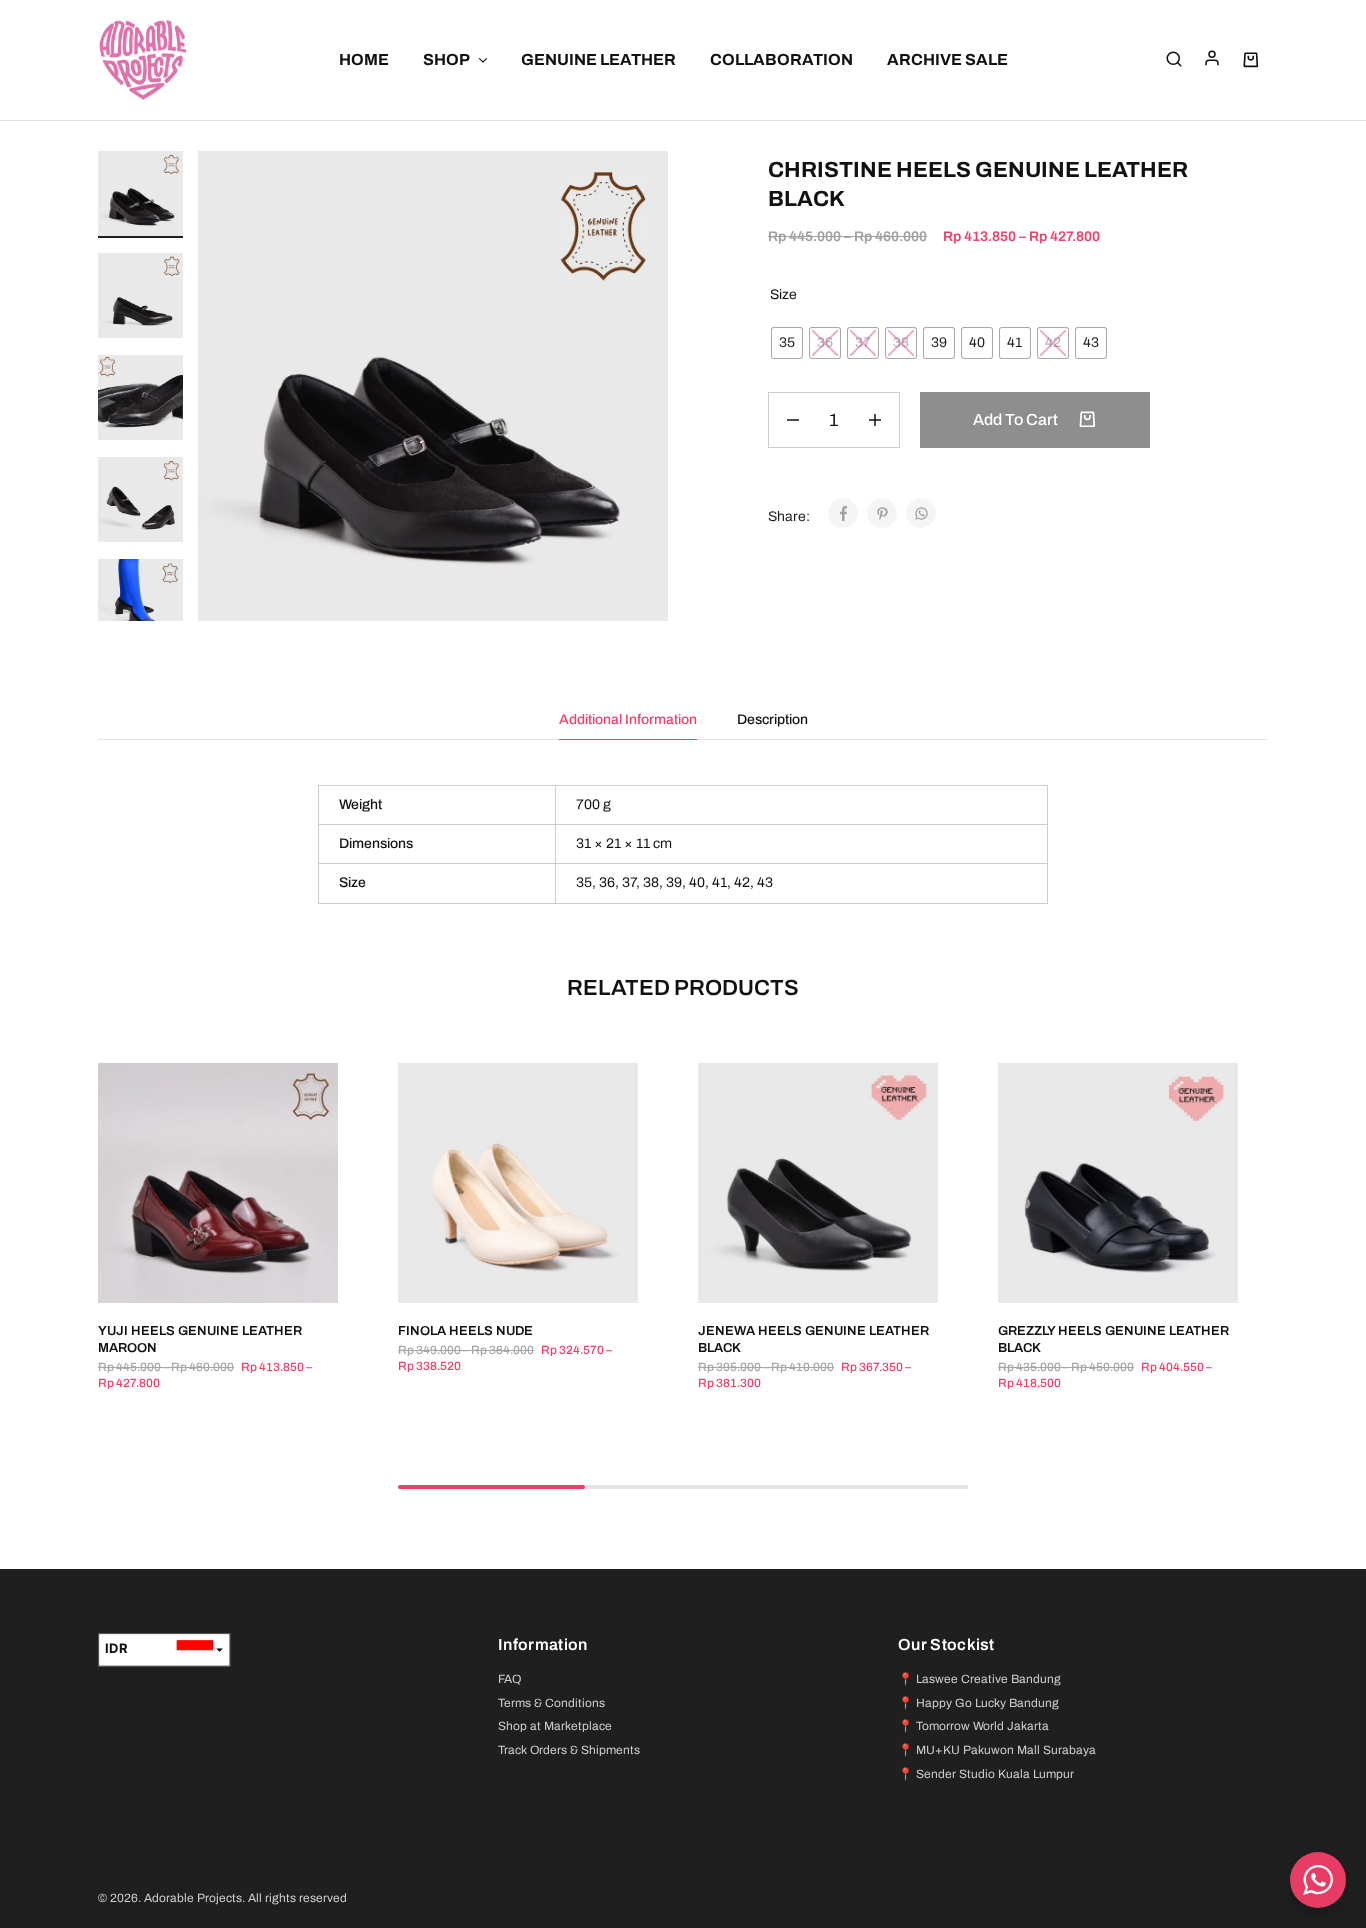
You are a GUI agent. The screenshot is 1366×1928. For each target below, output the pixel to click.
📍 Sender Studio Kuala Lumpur (986, 1774)
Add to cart (1017, 419)
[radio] (787, 343)
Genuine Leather (598, 59)
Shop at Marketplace (555, 1726)
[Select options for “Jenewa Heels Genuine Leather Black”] (793, 1273)
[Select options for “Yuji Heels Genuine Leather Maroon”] (193, 1273)
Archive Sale (947, 59)
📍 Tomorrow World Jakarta (973, 1726)
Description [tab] (772, 719)
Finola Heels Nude (465, 1331)
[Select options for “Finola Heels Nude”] (493, 1273)
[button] (141, 610)
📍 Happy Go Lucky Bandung (978, 1703)
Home (364, 59)
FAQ (509, 1679)
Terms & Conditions (551, 1703)
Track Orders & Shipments (569, 1750)
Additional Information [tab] (628, 719)
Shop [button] (446, 59)
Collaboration (781, 59)
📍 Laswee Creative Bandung (979, 1679)
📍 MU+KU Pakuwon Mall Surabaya (997, 1750)
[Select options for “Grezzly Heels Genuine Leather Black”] (1093, 1273)
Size (783, 294)
